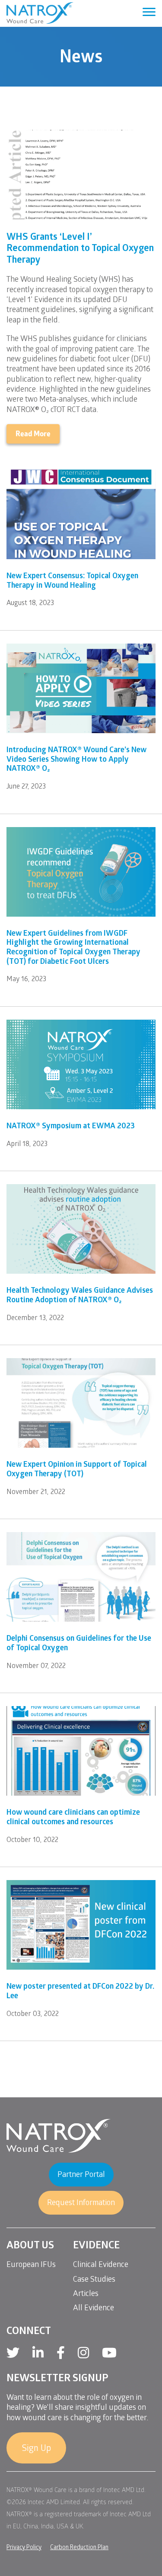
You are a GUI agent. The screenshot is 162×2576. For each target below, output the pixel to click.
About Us (30, 2246)
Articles (86, 2294)
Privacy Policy (24, 2548)
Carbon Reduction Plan (79, 2548)
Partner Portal (81, 2175)
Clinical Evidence (101, 2265)
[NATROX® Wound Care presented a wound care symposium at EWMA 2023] (81, 1064)
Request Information (81, 2204)
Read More (33, 435)
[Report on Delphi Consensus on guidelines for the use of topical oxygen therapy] (81, 1577)
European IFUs (31, 2265)
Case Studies (94, 2280)
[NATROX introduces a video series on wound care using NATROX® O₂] (81, 688)
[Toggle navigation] (149, 13)
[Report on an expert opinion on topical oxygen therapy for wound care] (81, 1403)
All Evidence (94, 2309)
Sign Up (36, 2449)
